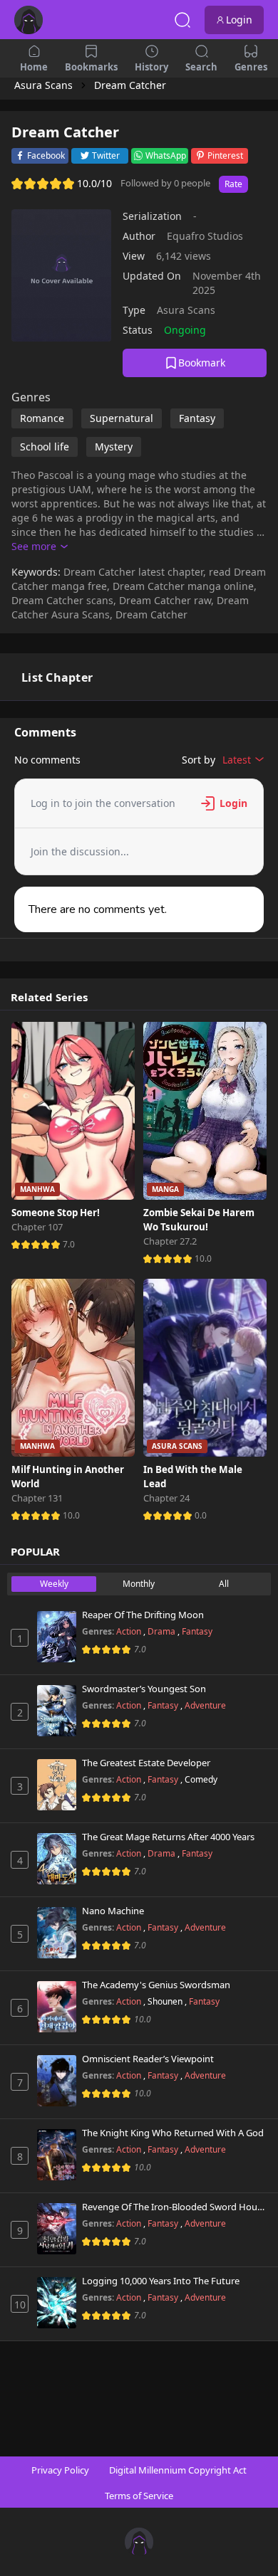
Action (130, 1631)
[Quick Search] (182, 20)
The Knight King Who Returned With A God (173, 2133)
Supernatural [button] (122, 418)
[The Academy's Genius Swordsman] (57, 2007)
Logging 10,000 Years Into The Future (161, 2281)
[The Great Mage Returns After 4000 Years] (57, 1859)
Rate (233, 184)
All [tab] (224, 1584)
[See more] (40, 547)
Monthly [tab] (139, 1584)
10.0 (203, 1258)
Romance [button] (42, 418)
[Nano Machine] (57, 1933)
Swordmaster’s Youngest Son (144, 1689)
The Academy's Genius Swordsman (156, 1985)
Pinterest (225, 155)
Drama (163, 1631)
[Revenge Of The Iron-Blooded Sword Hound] (57, 2229)
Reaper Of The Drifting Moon (143, 1615)
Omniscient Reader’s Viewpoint (148, 2059)
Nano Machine (113, 1911)
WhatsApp (166, 155)
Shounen (166, 2001)
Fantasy (197, 1631)
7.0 (69, 1244)
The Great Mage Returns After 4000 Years (168, 1837)
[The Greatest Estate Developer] (57, 1785)
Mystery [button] (114, 447)
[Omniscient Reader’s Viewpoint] (57, 2081)
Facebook (46, 155)
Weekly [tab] (54, 1584)
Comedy (201, 1779)
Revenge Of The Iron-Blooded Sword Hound (175, 2207)
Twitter (106, 155)
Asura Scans (186, 310)
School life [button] (45, 447)
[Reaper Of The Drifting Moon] (57, 1637)
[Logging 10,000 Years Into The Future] (57, 2303)
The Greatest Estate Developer (146, 1763)
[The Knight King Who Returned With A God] (57, 2155)
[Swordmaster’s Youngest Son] (57, 1711)
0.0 (201, 1515)
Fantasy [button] (197, 418)
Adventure (205, 1705)
